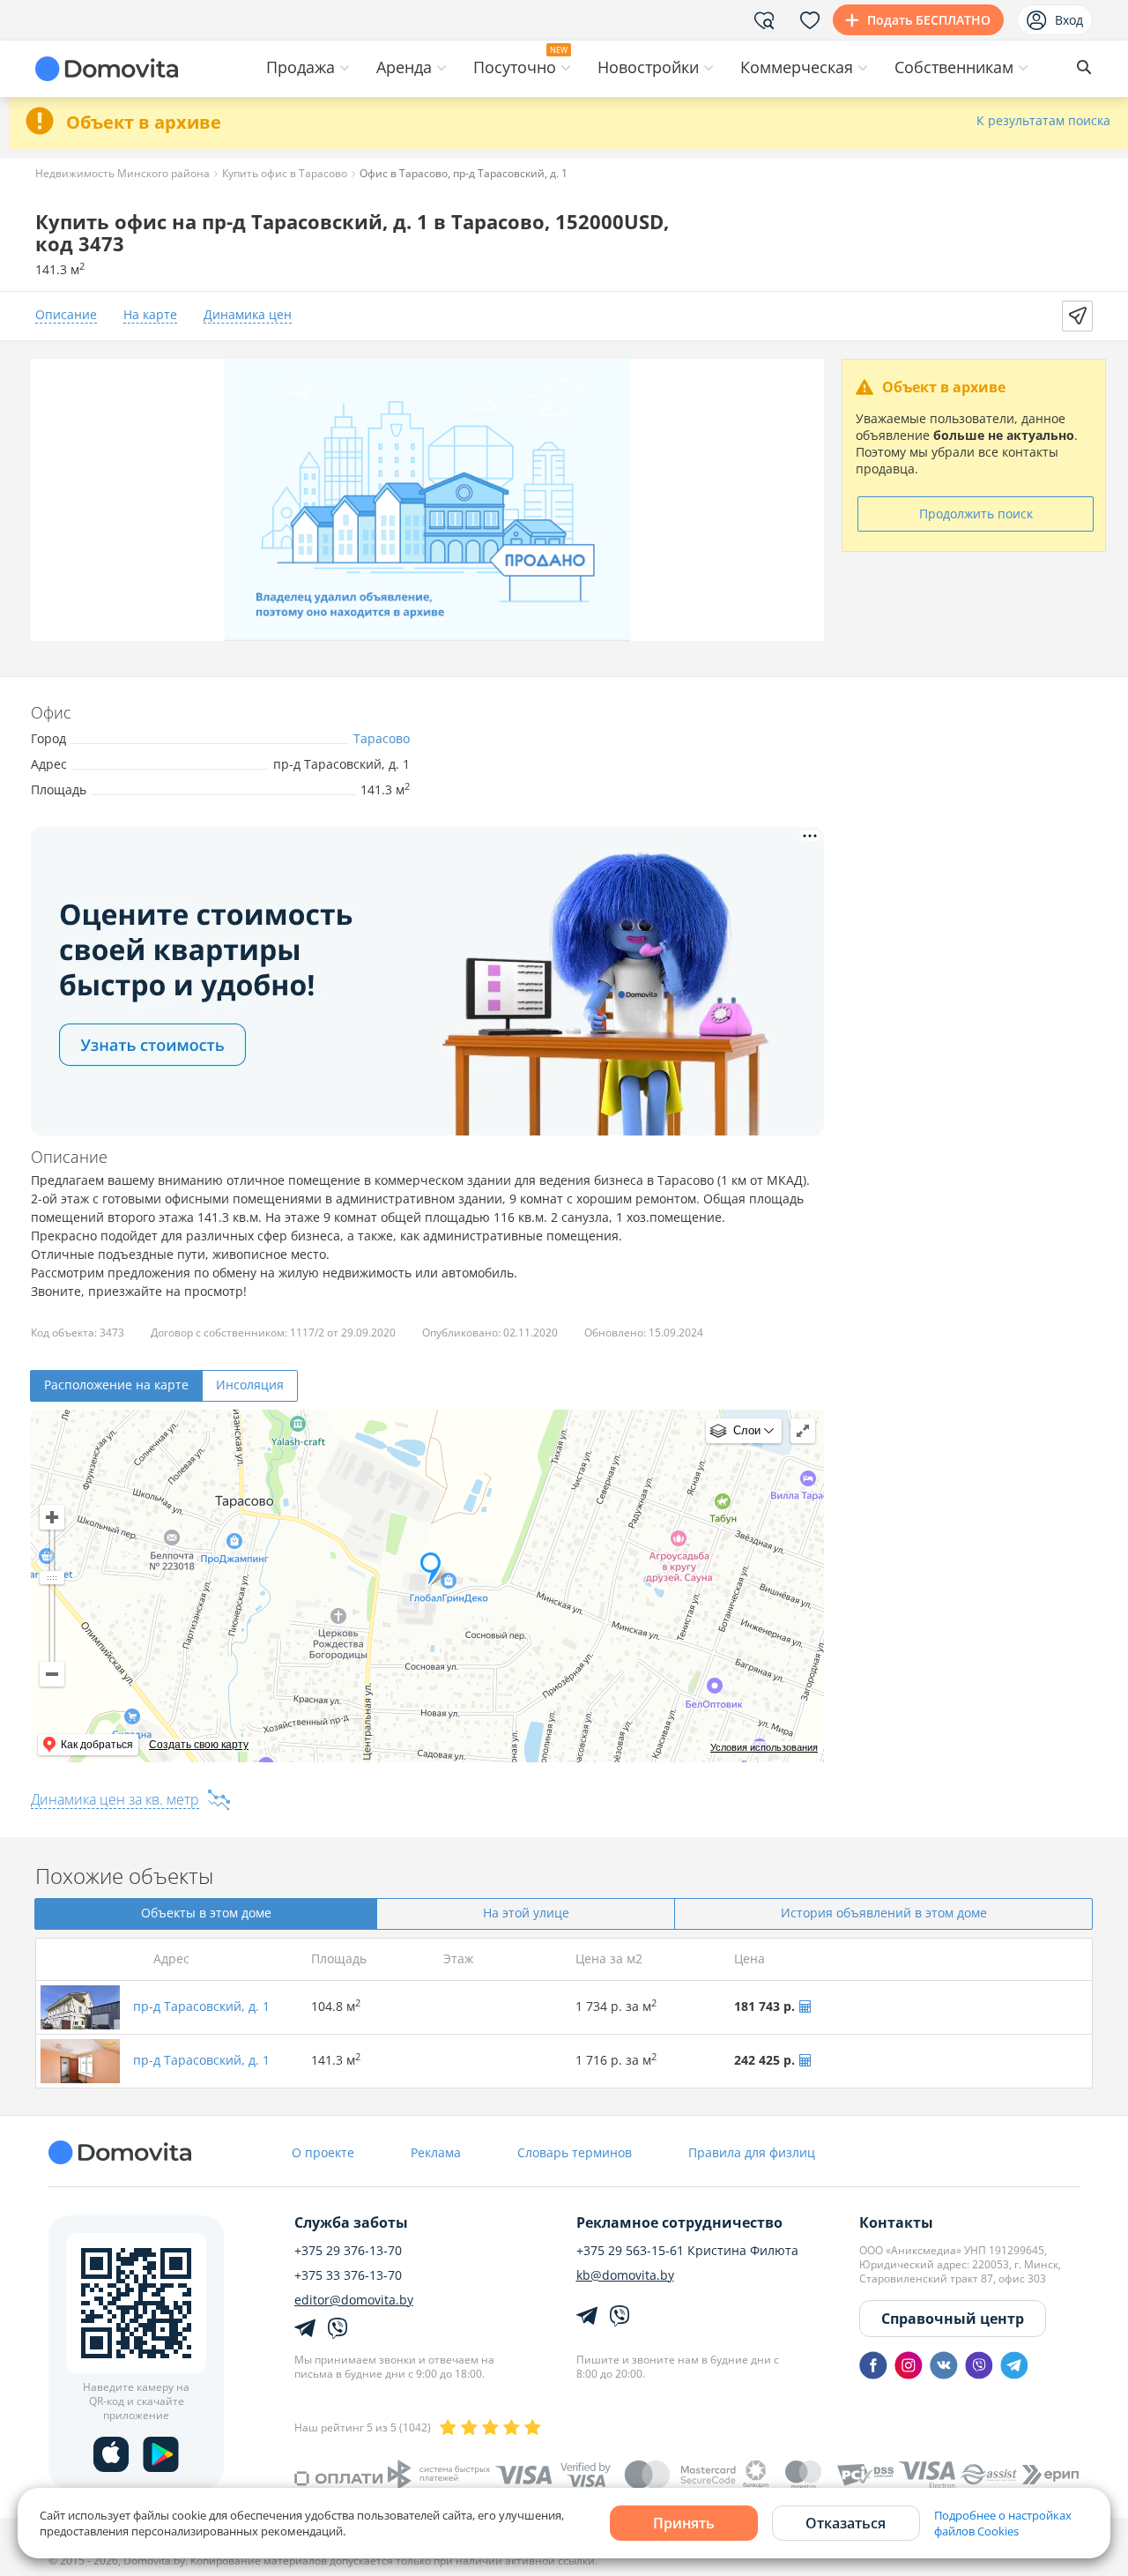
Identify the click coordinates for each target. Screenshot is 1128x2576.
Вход (1069, 20)
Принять (684, 2523)
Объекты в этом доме (206, 1913)
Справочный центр (953, 2319)
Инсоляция (250, 1385)
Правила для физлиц (752, 2152)
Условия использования (764, 1747)
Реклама (436, 2152)
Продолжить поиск (976, 514)
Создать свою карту (199, 1745)
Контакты (896, 2222)
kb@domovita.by (625, 2275)
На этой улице (526, 1913)
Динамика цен (248, 315)
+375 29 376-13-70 (348, 2251)
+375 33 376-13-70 (348, 2275)
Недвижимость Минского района (122, 173)
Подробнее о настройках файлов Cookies (1003, 2523)
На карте (150, 315)
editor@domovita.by (354, 2300)
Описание (66, 315)
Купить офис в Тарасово (285, 173)
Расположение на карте (116, 1385)
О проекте (323, 2152)
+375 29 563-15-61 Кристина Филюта (687, 2251)
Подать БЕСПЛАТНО (929, 20)
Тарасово (382, 738)
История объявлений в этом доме (884, 1913)
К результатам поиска (1043, 121)
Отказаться (846, 2523)
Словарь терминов (575, 2152)
